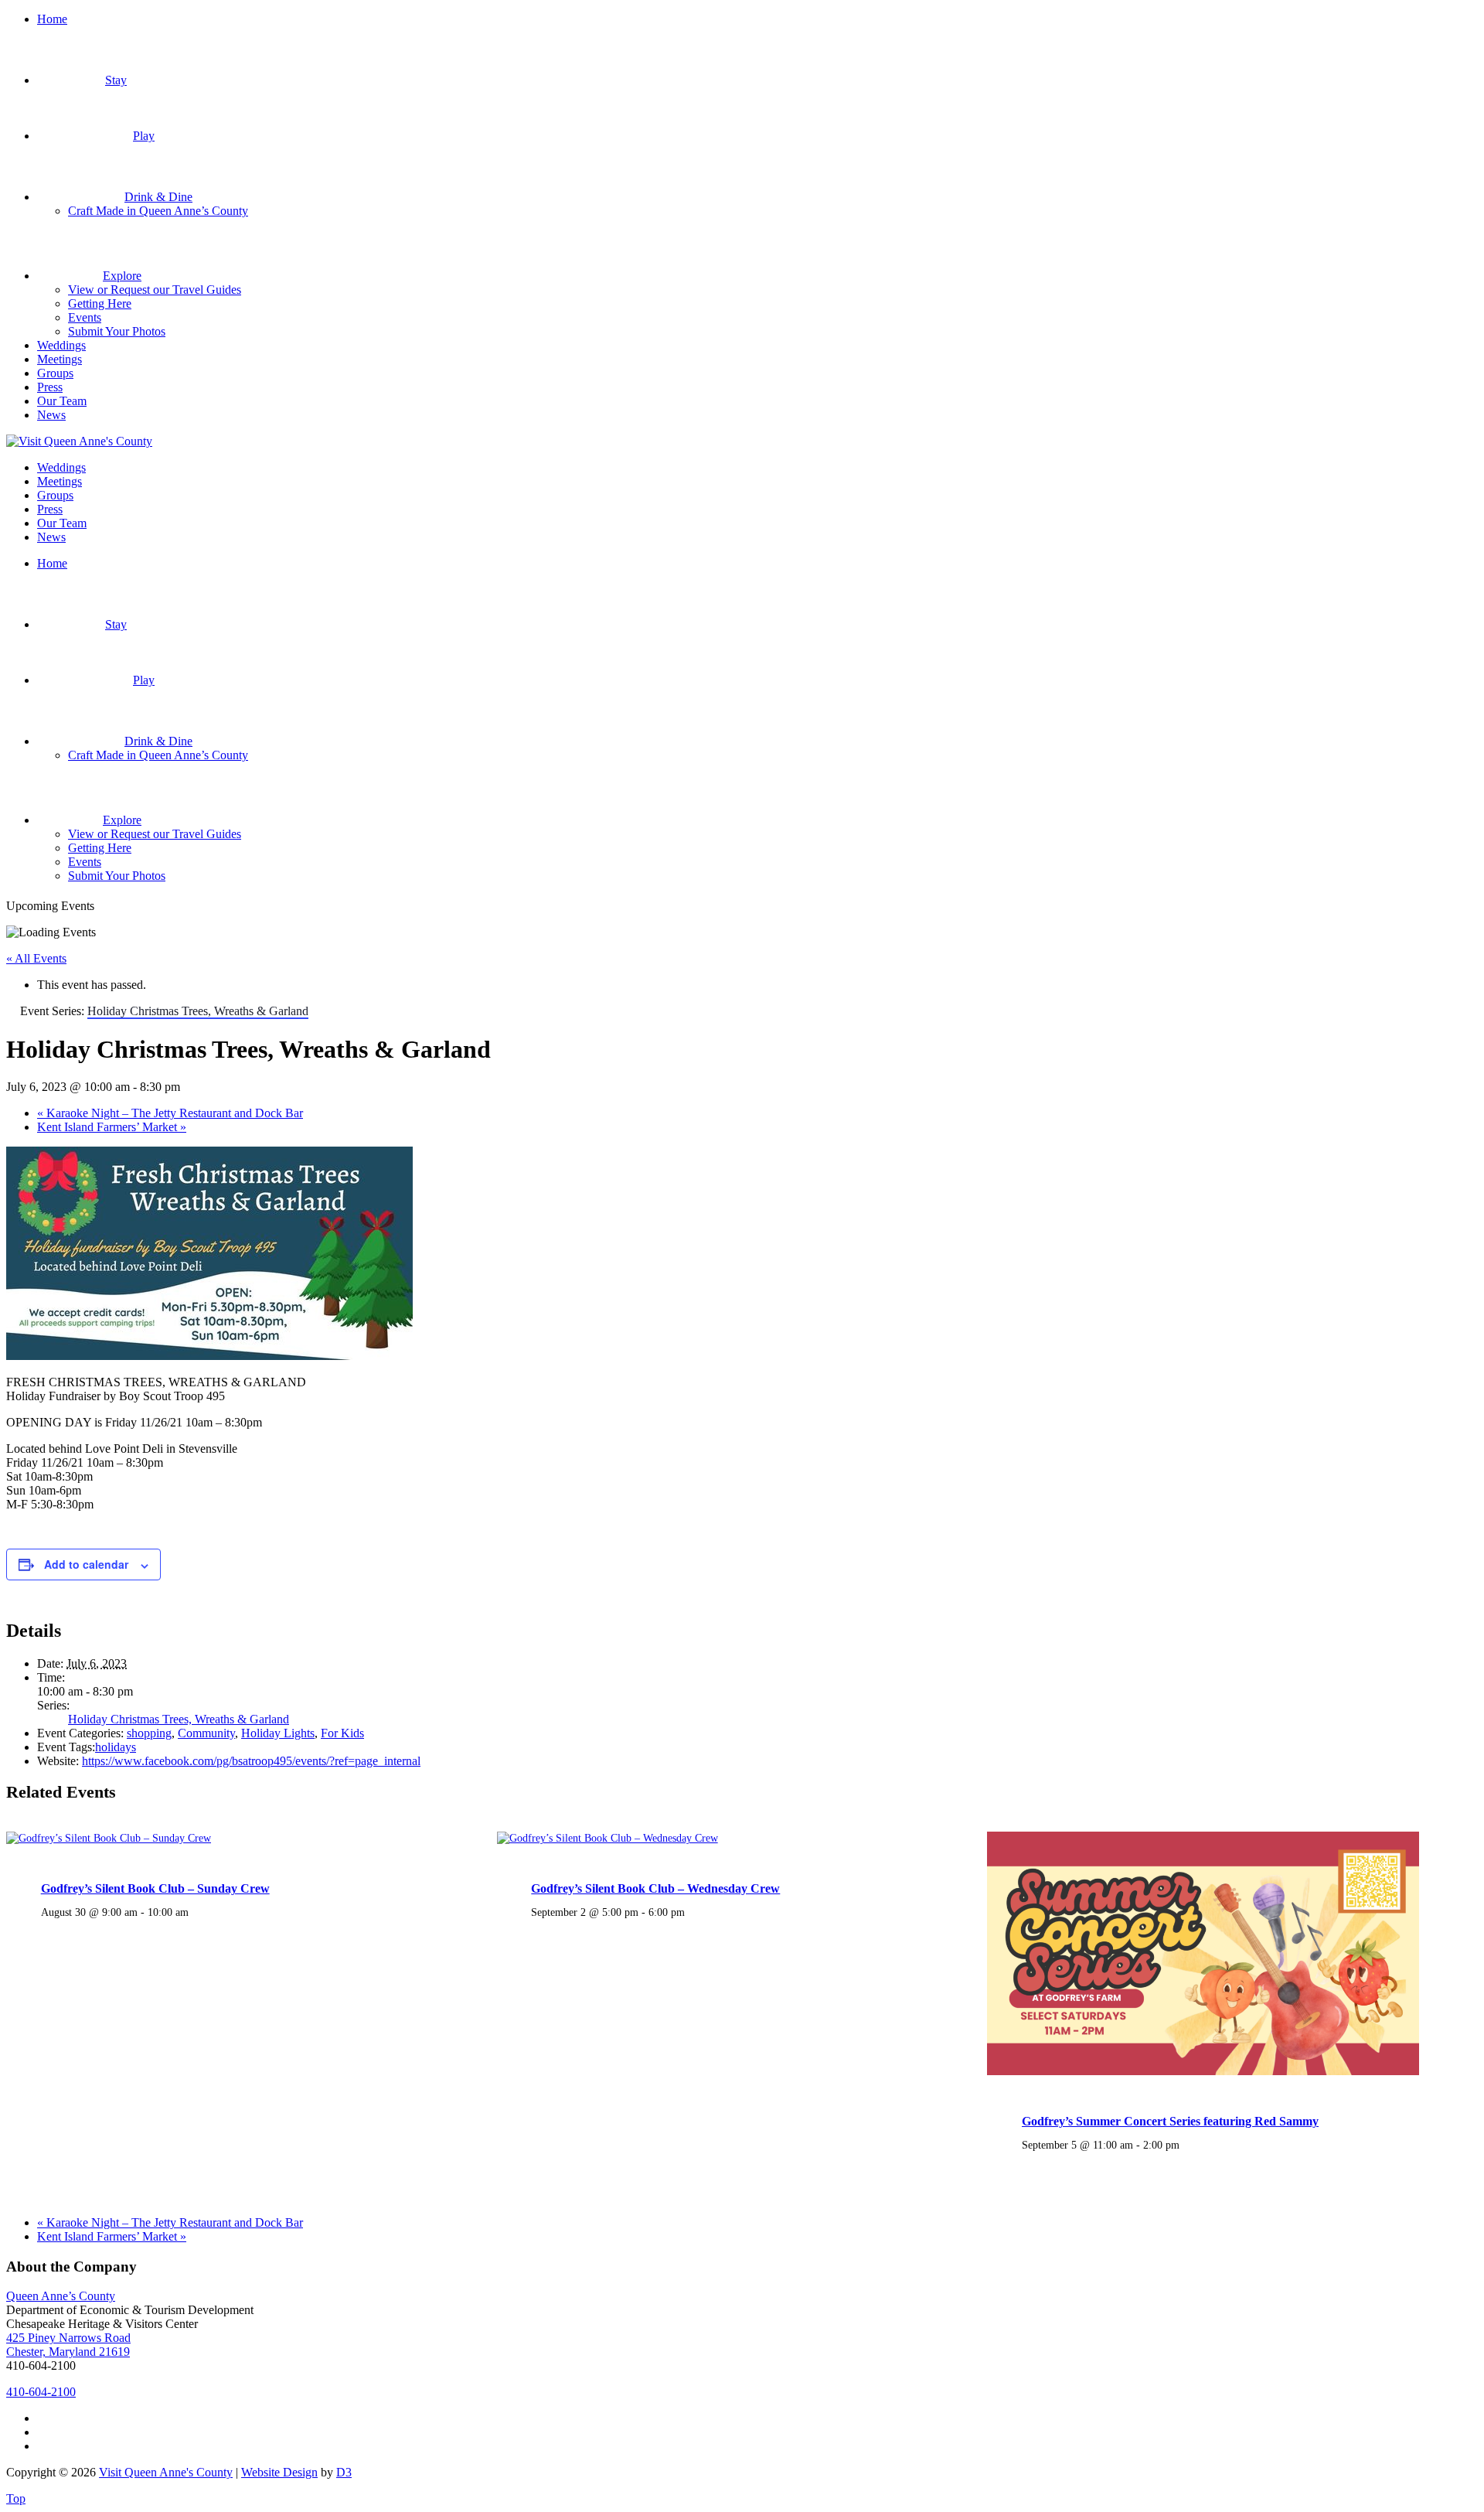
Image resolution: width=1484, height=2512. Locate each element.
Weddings (61, 345)
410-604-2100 (41, 2392)
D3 (344, 2472)
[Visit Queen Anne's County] (79, 441)
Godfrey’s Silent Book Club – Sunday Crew (155, 1888)
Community (206, 1733)
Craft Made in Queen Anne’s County (158, 211)
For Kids (342, 1733)
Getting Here (100, 303)
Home (52, 19)
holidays (116, 1747)
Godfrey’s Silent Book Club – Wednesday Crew (655, 1888)
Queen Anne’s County (61, 2296)
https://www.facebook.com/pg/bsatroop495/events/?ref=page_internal (251, 1761)
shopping (149, 1733)
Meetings (60, 359)
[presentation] (109, 1838)
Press (50, 387)
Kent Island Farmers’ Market (112, 1127)
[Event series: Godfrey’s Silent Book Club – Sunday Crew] (197, 1912)
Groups (55, 373)
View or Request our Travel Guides (155, 290)
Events (85, 317)
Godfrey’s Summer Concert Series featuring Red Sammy (1170, 2121)
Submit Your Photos (117, 331)
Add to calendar (86, 1564)
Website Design (279, 2472)
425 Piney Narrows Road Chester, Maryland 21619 (68, 2345)
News (51, 415)
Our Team (62, 401)
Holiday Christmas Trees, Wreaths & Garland (179, 1719)
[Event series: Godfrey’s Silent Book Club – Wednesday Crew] (693, 1912)
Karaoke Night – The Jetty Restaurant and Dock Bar (170, 1113)
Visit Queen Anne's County (166, 2472)
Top (16, 2498)
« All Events (36, 958)
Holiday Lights (278, 1733)
